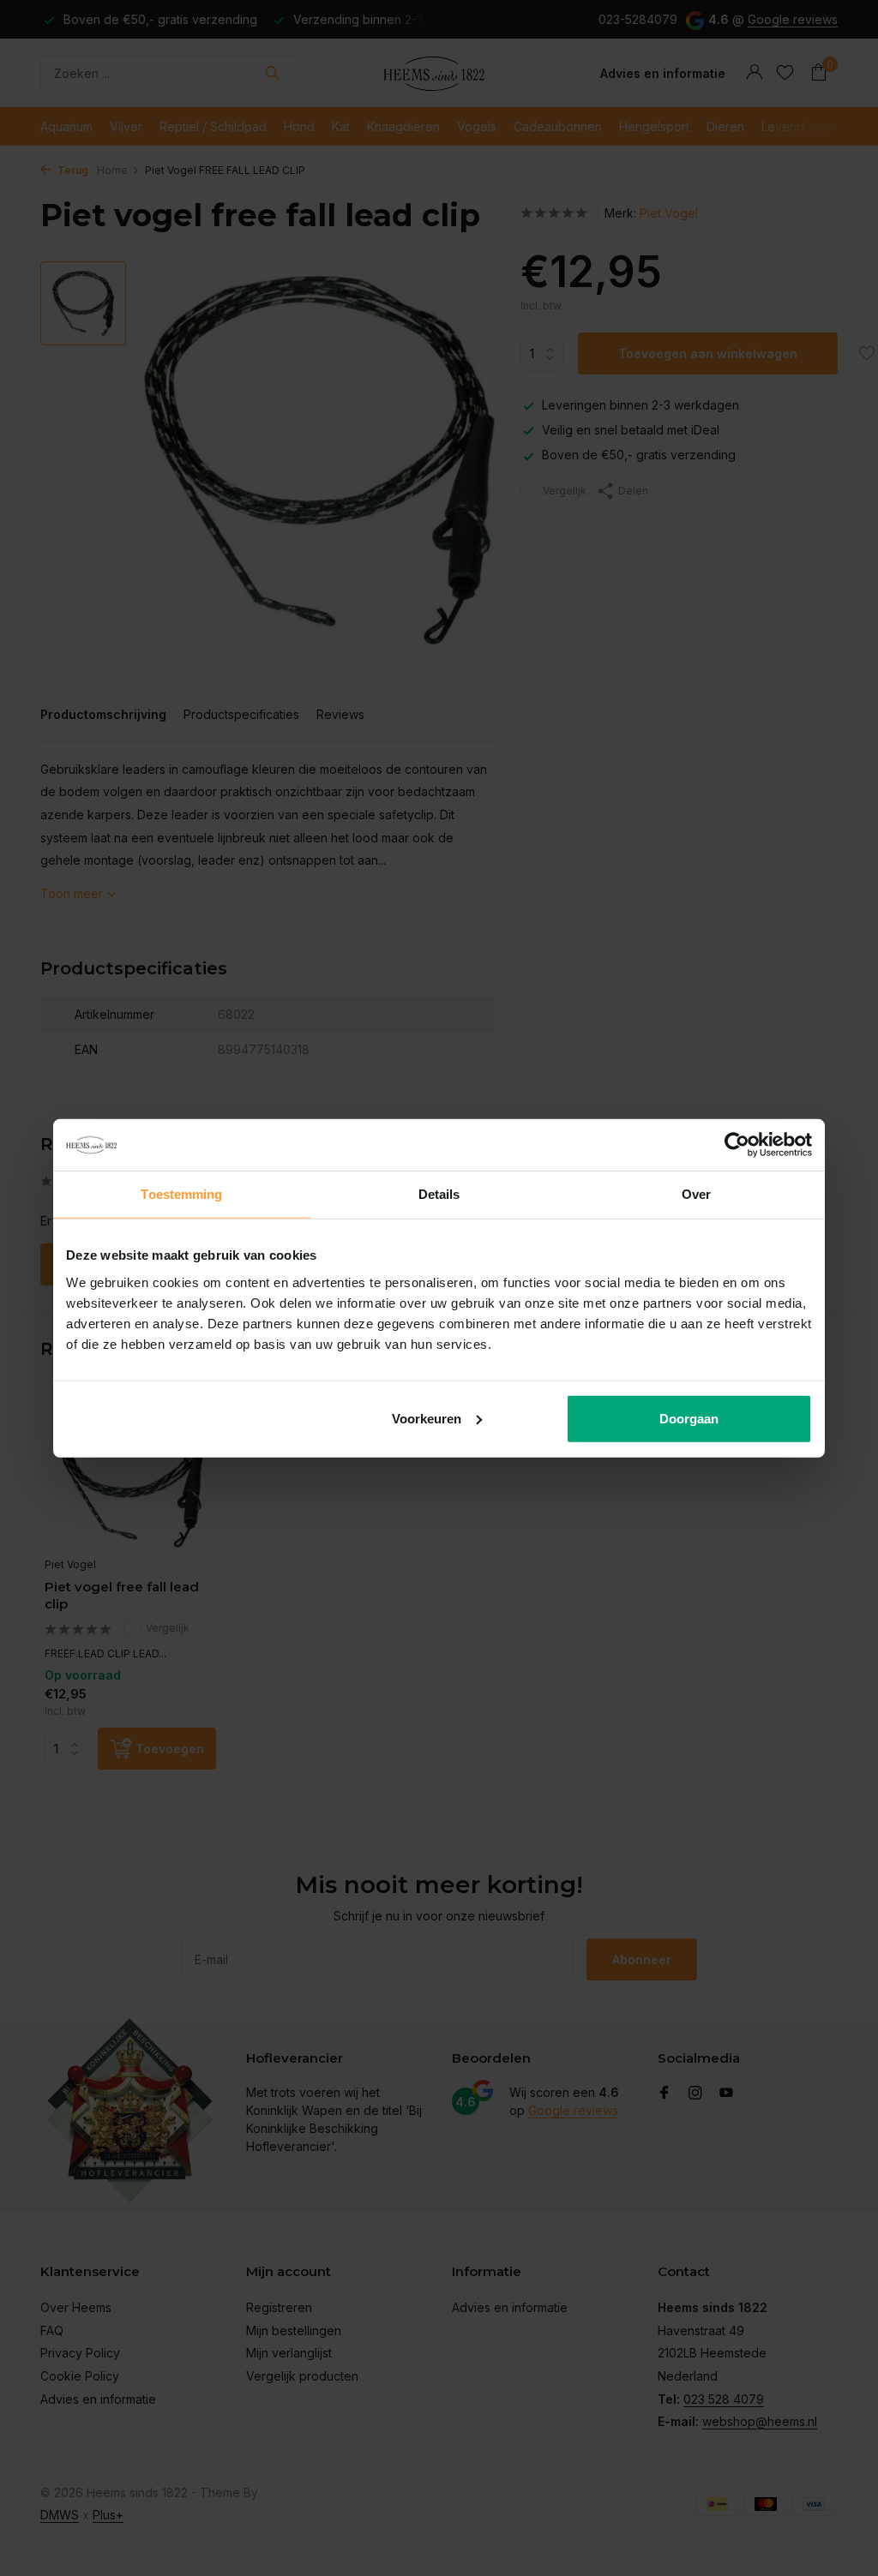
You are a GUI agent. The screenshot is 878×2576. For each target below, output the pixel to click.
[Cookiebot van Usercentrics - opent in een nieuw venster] (737, 1145)
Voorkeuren (427, 1418)
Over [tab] (696, 1194)
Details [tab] (439, 1194)
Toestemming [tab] (181, 1194)
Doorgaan (689, 1418)
